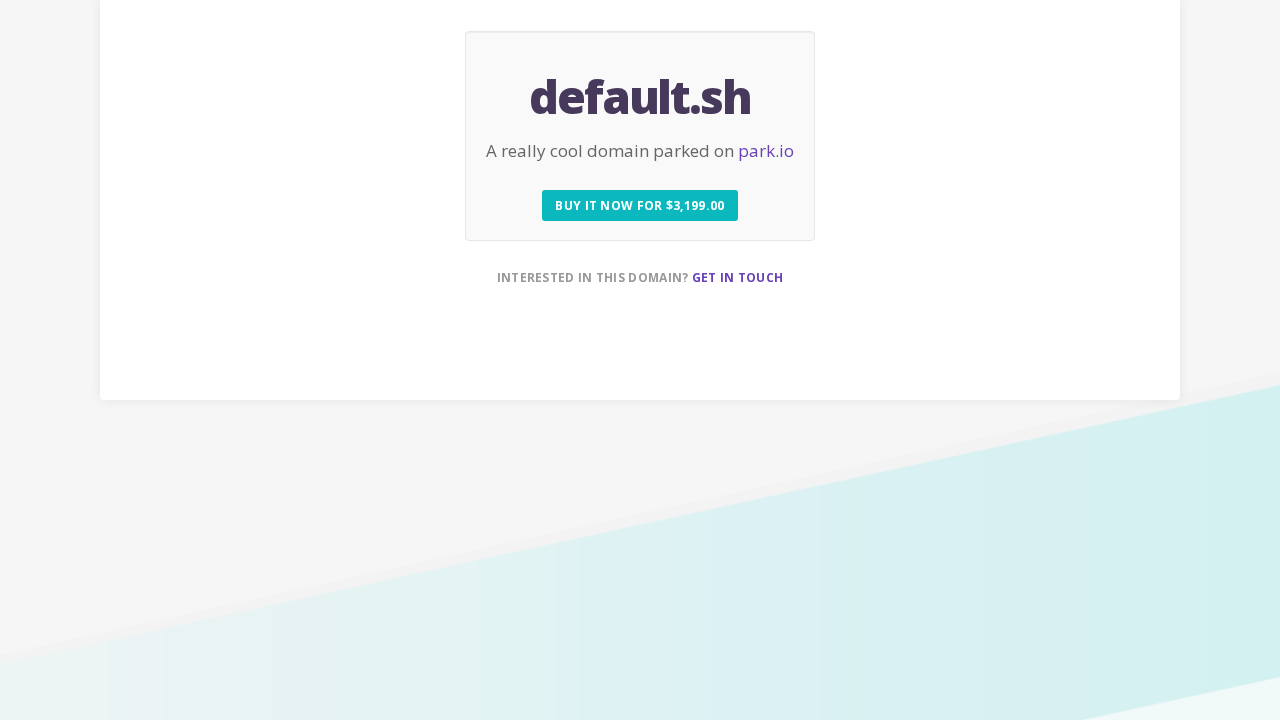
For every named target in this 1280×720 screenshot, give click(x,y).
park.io (766, 150)
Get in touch (738, 277)
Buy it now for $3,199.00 (639, 205)
